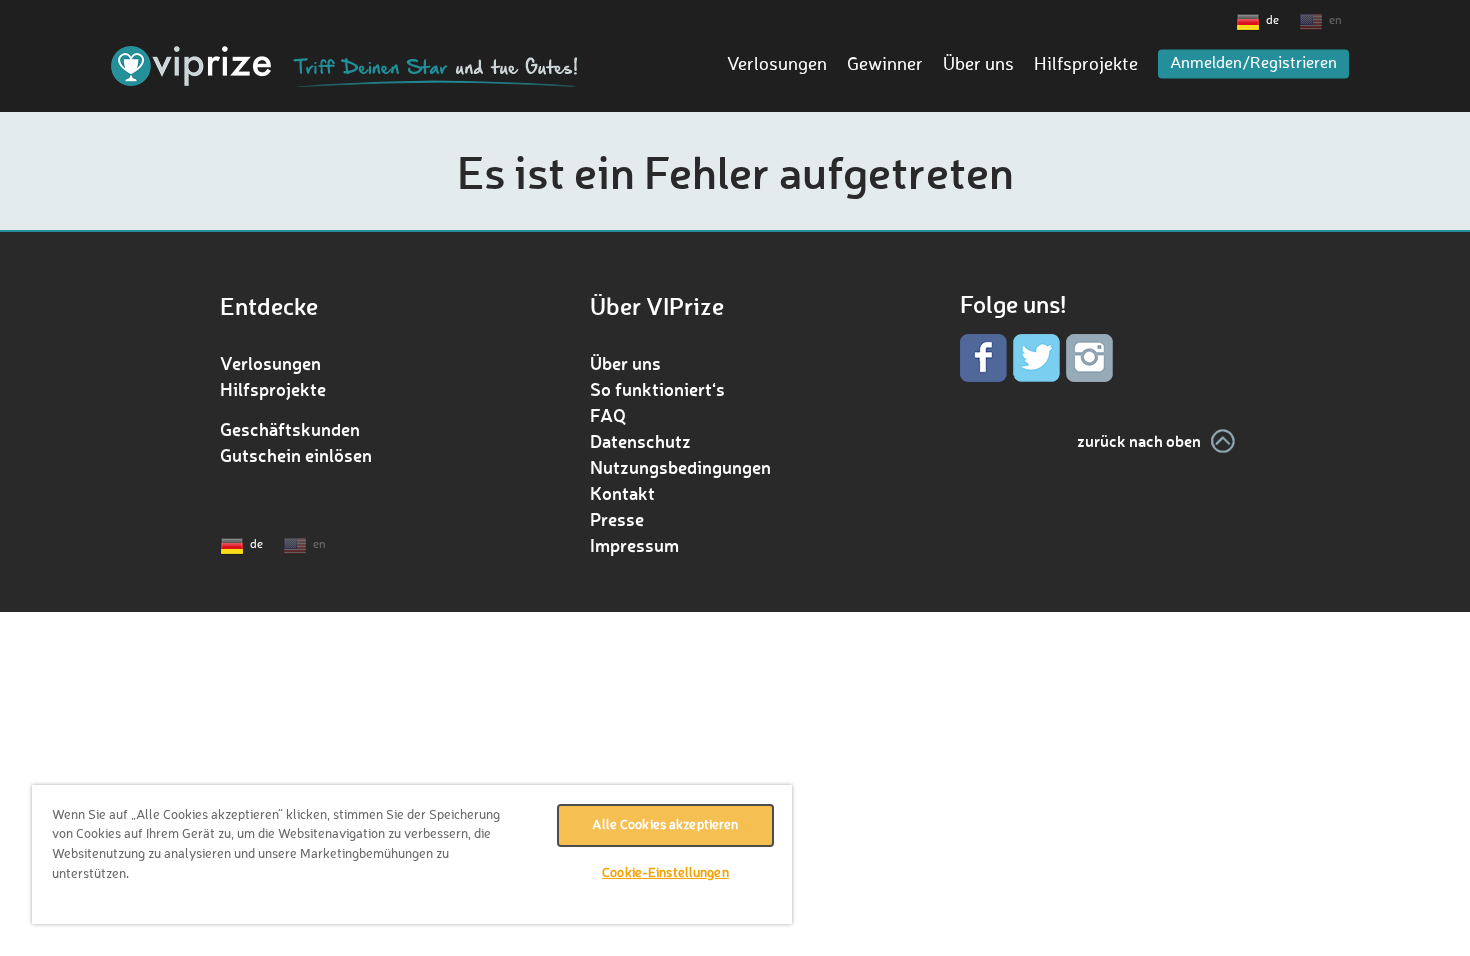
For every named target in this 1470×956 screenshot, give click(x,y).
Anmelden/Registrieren (1253, 64)
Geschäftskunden (290, 429)
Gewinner (885, 65)
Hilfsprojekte (1086, 65)
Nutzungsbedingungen (680, 467)
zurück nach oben (1139, 440)
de (1272, 21)
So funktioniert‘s (657, 389)
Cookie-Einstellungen (665, 873)
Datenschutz (640, 441)
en (1335, 21)
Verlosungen (777, 65)
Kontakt (622, 493)
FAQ (608, 415)
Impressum (634, 545)
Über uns (978, 65)
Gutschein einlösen (296, 455)
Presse (617, 519)
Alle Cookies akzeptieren (665, 825)
